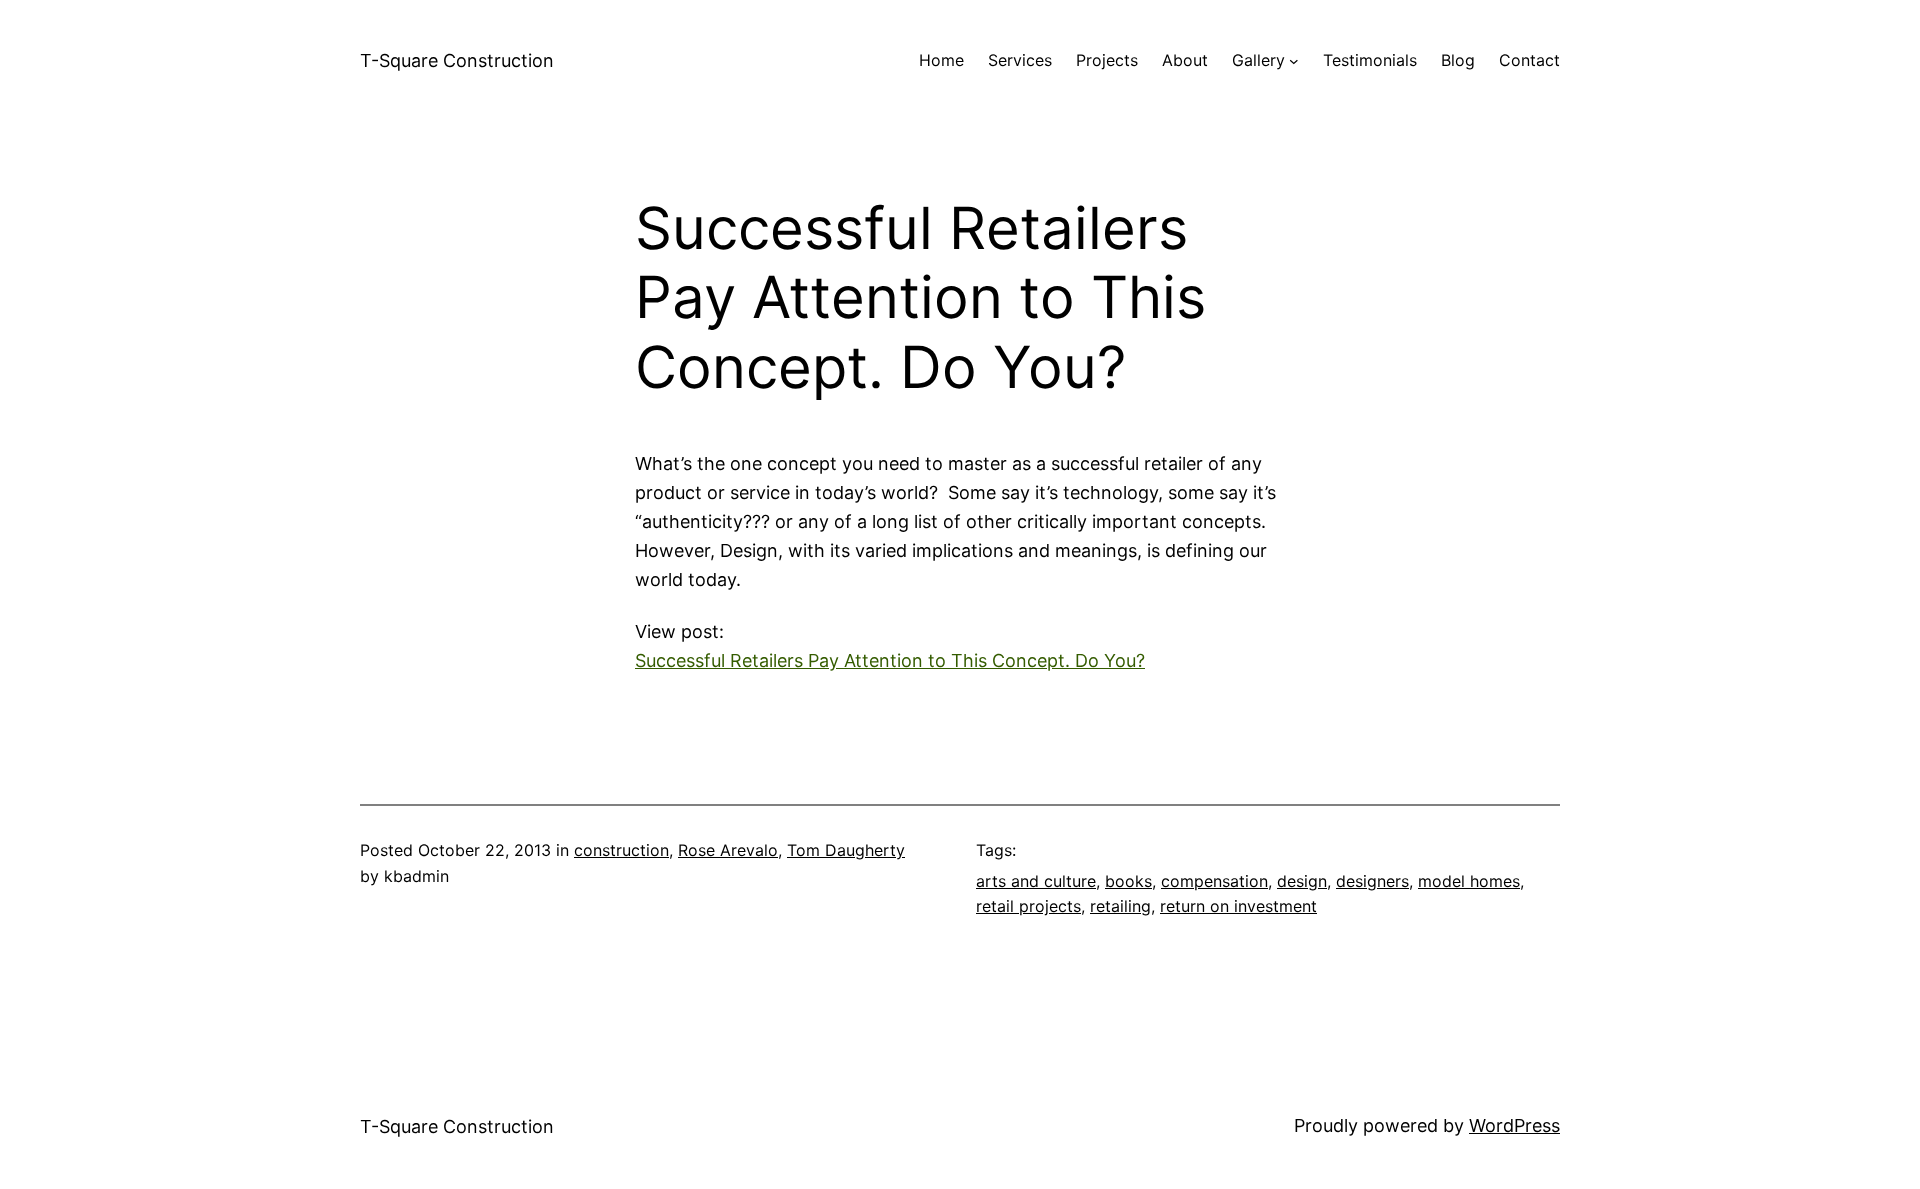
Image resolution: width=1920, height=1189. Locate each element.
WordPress (1514, 1125)
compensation (1214, 881)
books (1128, 881)
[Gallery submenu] (1294, 61)
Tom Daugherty (846, 850)
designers (1372, 881)
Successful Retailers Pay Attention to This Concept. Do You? (890, 660)
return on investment (1238, 906)
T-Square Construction (457, 60)
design (1302, 881)
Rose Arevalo (728, 850)
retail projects (1028, 906)
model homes (1469, 881)
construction (621, 850)
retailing (1120, 906)
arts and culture (1036, 881)
